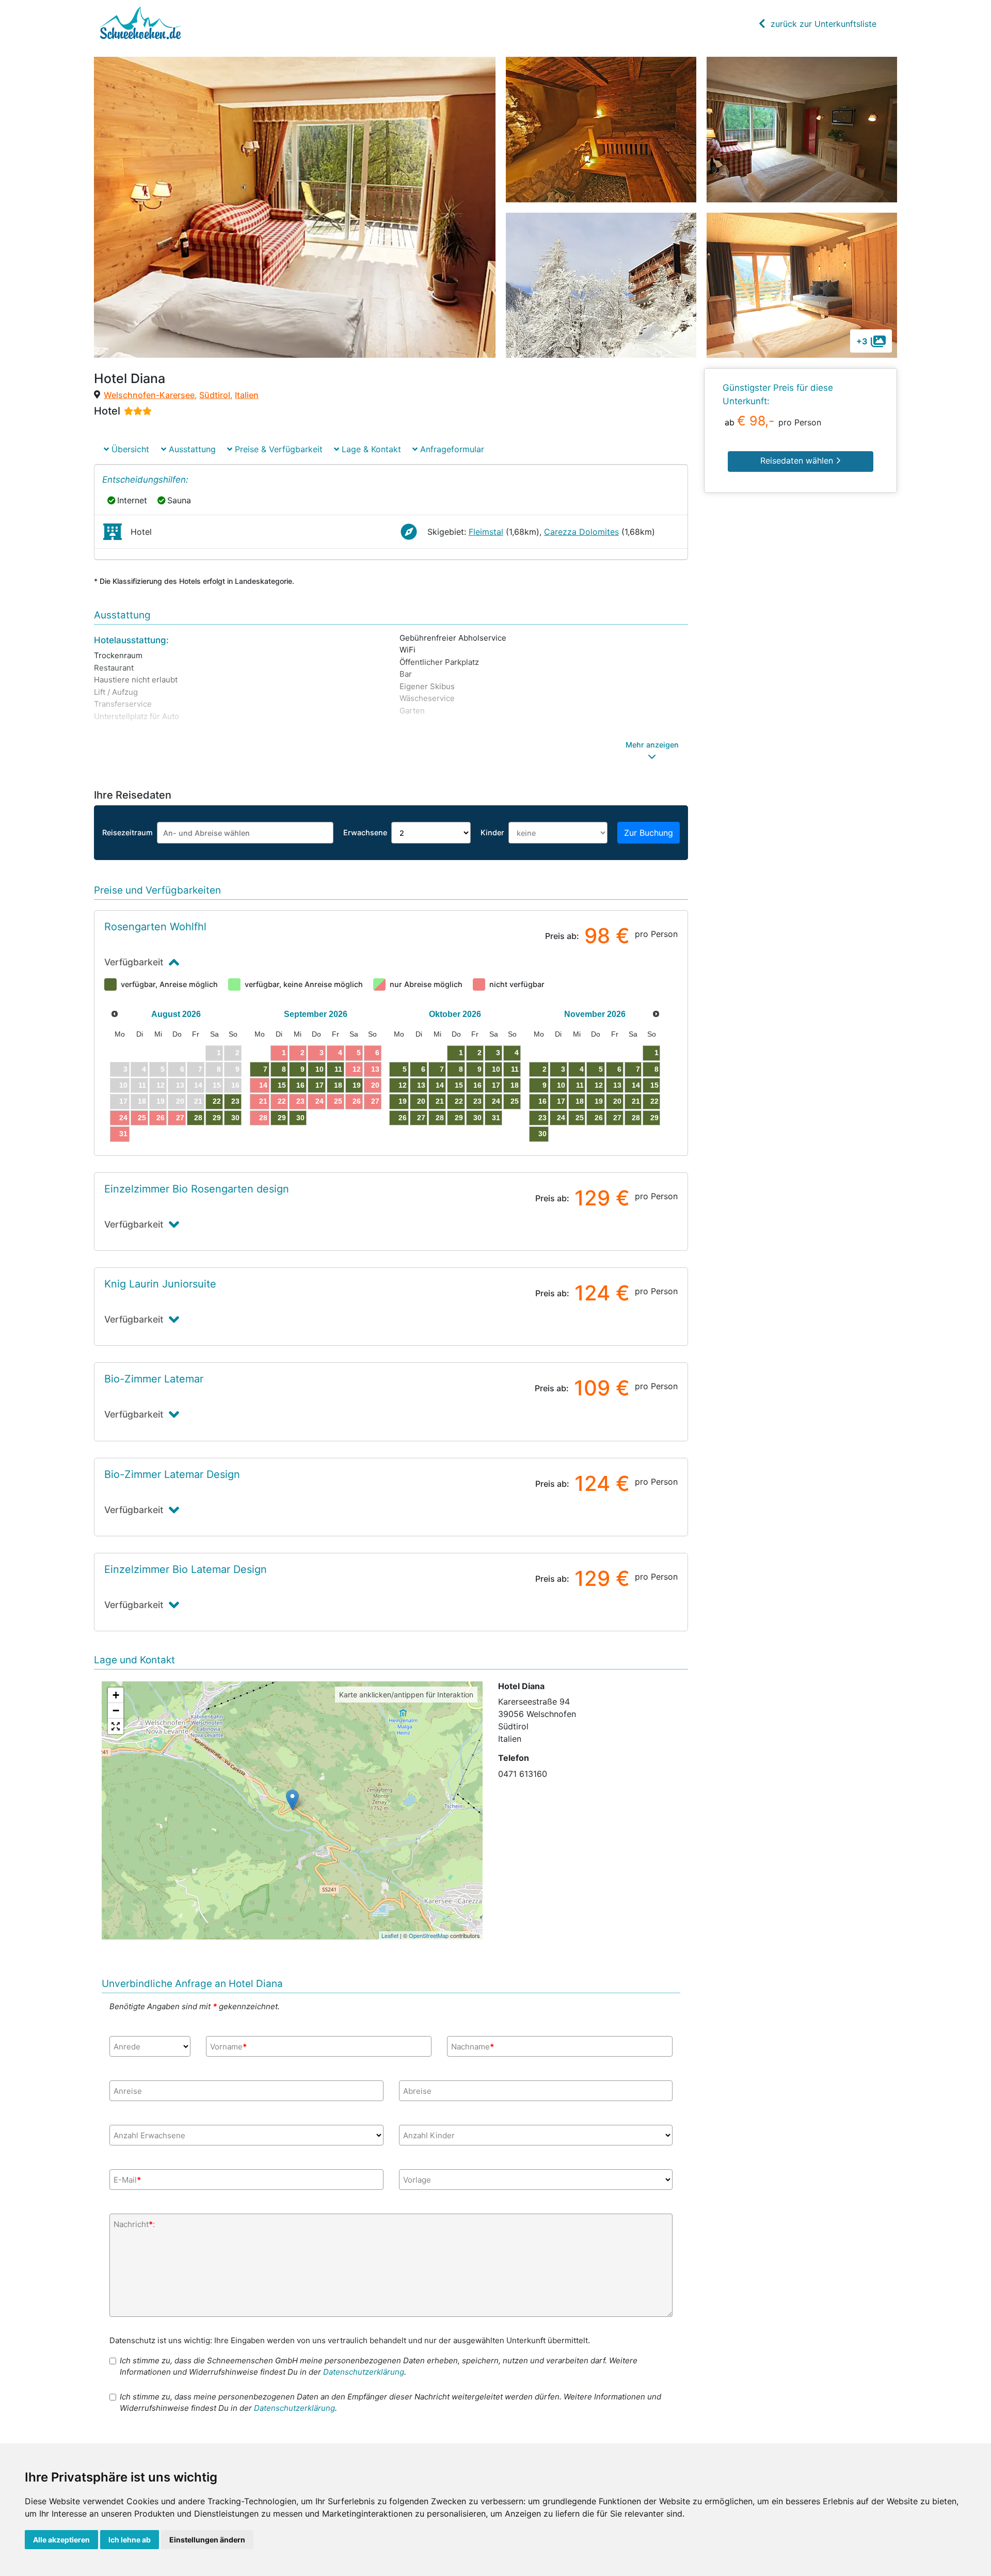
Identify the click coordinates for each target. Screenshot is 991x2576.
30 (235, 1118)
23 (235, 1101)
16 (300, 1085)
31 (123, 1134)
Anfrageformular (451, 449)
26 (161, 1118)
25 (142, 1118)
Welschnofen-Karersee (149, 395)
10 (319, 1069)
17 (319, 1085)
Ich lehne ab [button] (130, 2540)
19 (357, 1085)
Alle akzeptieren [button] (61, 2540)
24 (123, 1118)
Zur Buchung (649, 833)
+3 (862, 341)
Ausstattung (191, 449)
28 (198, 1118)
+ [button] (116, 1695)
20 (375, 1085)
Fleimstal (486, 532)
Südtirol (215, 395)
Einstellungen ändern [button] (207, 2540)
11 (338, 1069)
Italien (247, 395)
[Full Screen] (116, 1726)
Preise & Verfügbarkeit (277, 449)
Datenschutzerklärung (364, 2372)
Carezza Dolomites (581, 532)
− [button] (116, 1711)
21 (263, 1101)
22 (217, 1101)
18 (338, 1085)
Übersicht (129, 449)
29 (217, 1118)
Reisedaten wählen (798, 460)
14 (263, 1085)
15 (282, 1085)
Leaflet (390, 1935)
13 (375, 1069)
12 (357, 1069)
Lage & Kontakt (370, 449)
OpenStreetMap (429, 1935)
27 (180, 1118)
